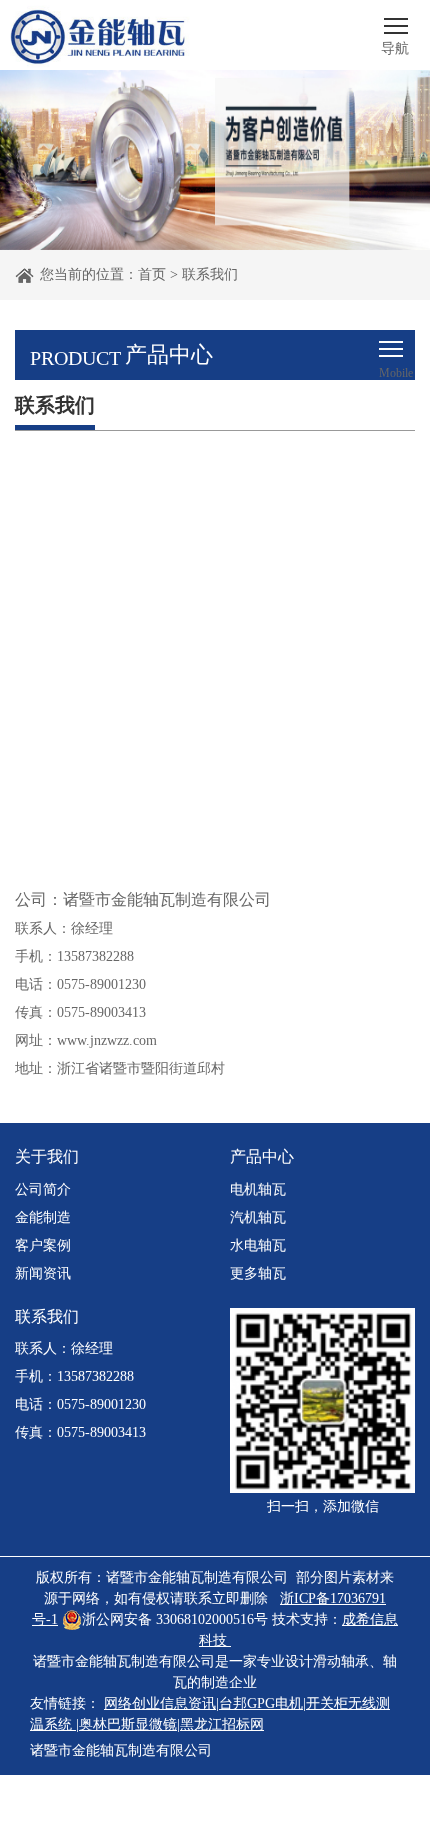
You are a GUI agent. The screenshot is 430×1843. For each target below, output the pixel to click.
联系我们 (210, 274)
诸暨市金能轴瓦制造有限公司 (121, 1750)
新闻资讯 (43, 1273)
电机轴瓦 (258, 1189)
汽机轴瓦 (258, 1217)
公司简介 (43, 1189)
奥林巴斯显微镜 (128, 1724)
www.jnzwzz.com (107, 1040)
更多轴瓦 (258, 1273)
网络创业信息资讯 (160, 1703)
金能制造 (43, 1217)
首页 (152, 274)
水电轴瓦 (258, 1245)
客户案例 (43, 1245)
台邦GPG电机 (261, 1703)
